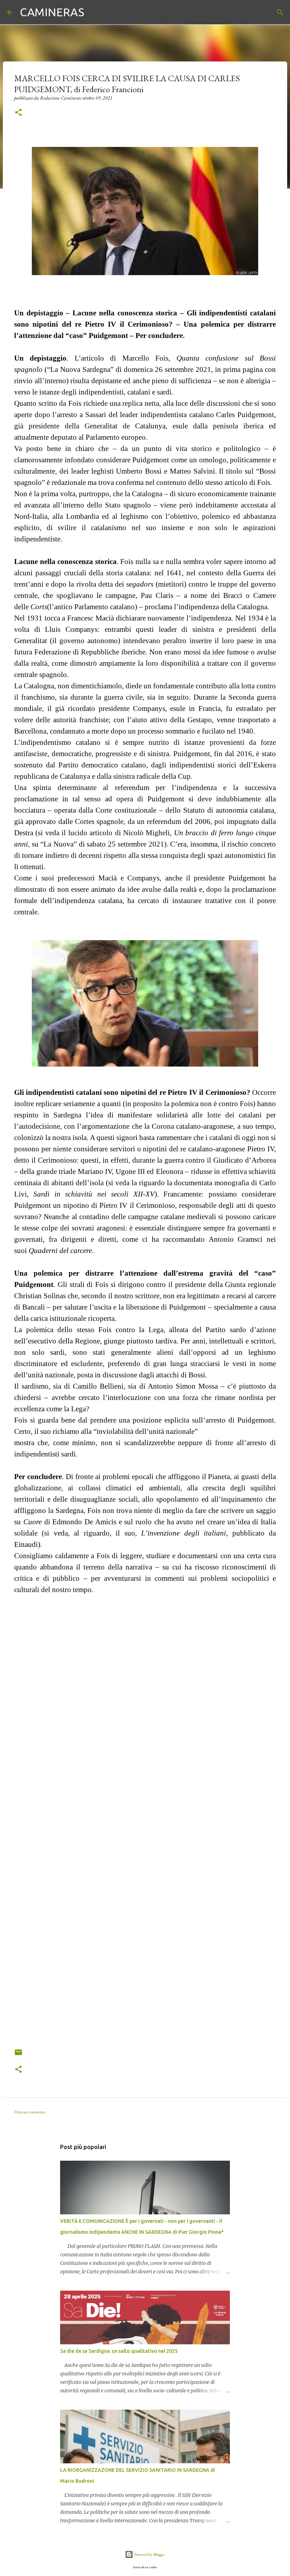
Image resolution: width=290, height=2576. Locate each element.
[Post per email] (18, 2055)
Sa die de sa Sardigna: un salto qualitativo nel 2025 (119, 2351)
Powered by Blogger (149, 2554)
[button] (18, 113)
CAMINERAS (52, 12)
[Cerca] (94, 12)
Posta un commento (30, 2112)
